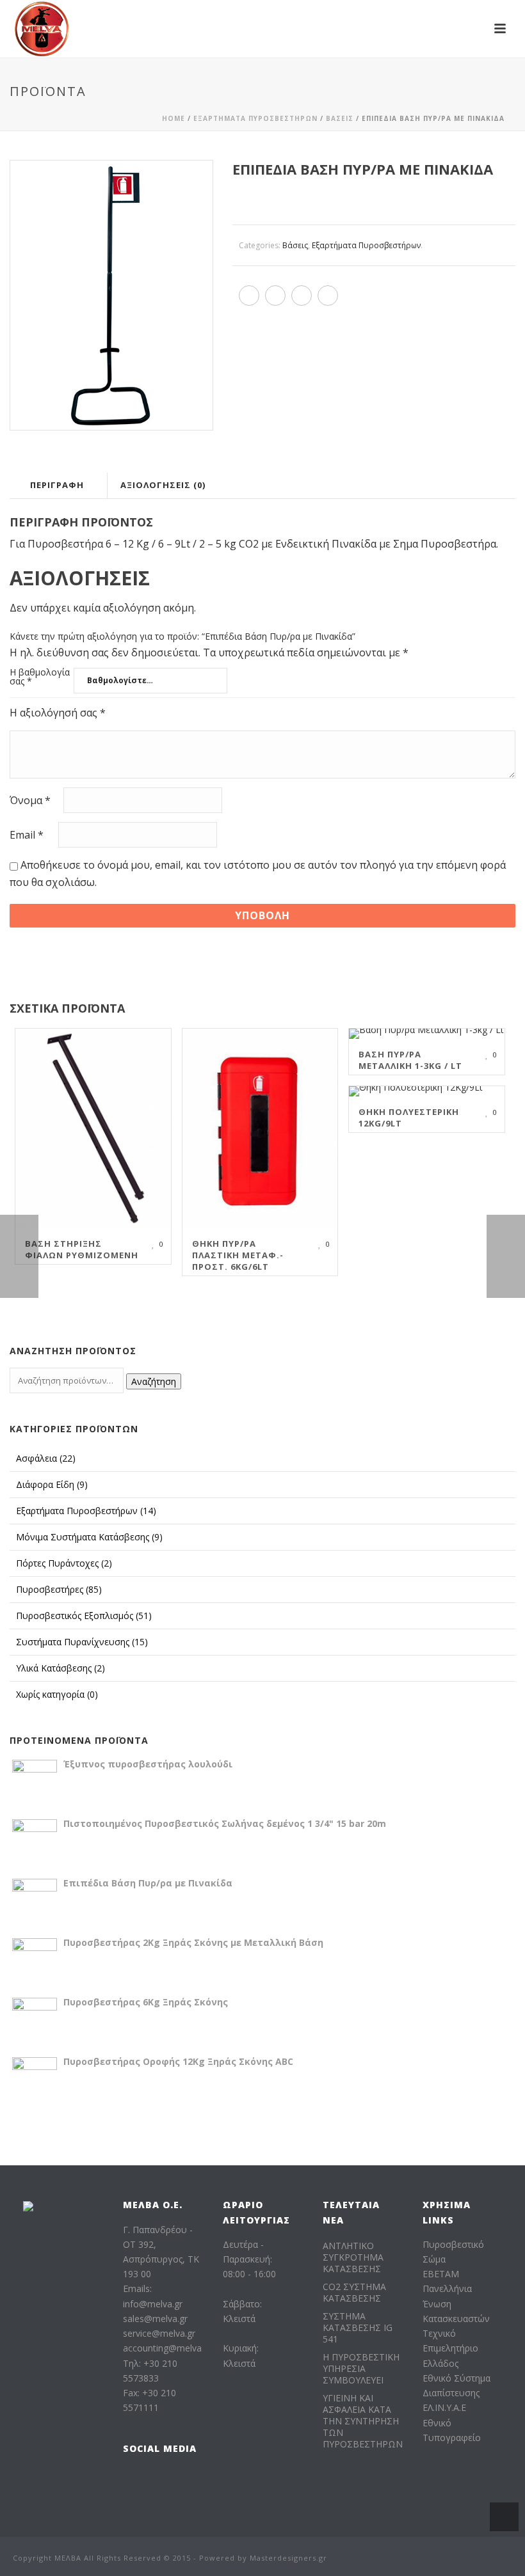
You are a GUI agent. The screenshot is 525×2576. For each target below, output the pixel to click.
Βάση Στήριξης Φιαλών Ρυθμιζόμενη (82, 1249)
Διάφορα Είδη (52, 1484)
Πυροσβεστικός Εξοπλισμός (84, 1616)
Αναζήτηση (154, 1381)
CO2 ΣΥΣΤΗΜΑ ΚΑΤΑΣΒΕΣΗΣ (354, 2293)
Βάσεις (340, 118)
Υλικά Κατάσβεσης (61, 1668)
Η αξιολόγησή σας (58, 713)
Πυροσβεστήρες (59, 1589)
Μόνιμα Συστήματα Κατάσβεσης (89, 1537)
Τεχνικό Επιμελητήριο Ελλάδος (450, 2348)
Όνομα (30, 801)
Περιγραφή (57, 485)
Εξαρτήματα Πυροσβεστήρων (255, 118)
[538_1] (111, 295)
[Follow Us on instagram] (157, 2479)
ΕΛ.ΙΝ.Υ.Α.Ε (444, 2407)
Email (27, 835)
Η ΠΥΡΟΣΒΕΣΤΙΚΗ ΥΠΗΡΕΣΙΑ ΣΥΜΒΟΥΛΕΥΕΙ (361, 2369)
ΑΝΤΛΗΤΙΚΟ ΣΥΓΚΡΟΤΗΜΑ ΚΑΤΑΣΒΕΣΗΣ (353, 2257)
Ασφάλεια (46, 1458)
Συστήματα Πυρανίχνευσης (82, 1642)
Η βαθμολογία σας (40, 677)
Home (174, 118)
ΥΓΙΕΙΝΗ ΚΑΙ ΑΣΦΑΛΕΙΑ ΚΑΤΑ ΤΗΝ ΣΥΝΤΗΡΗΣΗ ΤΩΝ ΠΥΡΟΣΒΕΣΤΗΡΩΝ (363, 2421)
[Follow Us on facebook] (131, 2479)
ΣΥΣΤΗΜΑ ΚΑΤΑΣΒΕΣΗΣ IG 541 (358, 2328)
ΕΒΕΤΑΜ (441, 2274)
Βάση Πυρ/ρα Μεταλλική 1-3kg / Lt (410, 1060)
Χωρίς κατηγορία (57, 1694)
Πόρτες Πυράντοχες (64, 1563)
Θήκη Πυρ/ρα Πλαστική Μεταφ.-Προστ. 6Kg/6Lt (238, 1255)
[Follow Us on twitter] (182, 2479)
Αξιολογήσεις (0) (163, 485)
